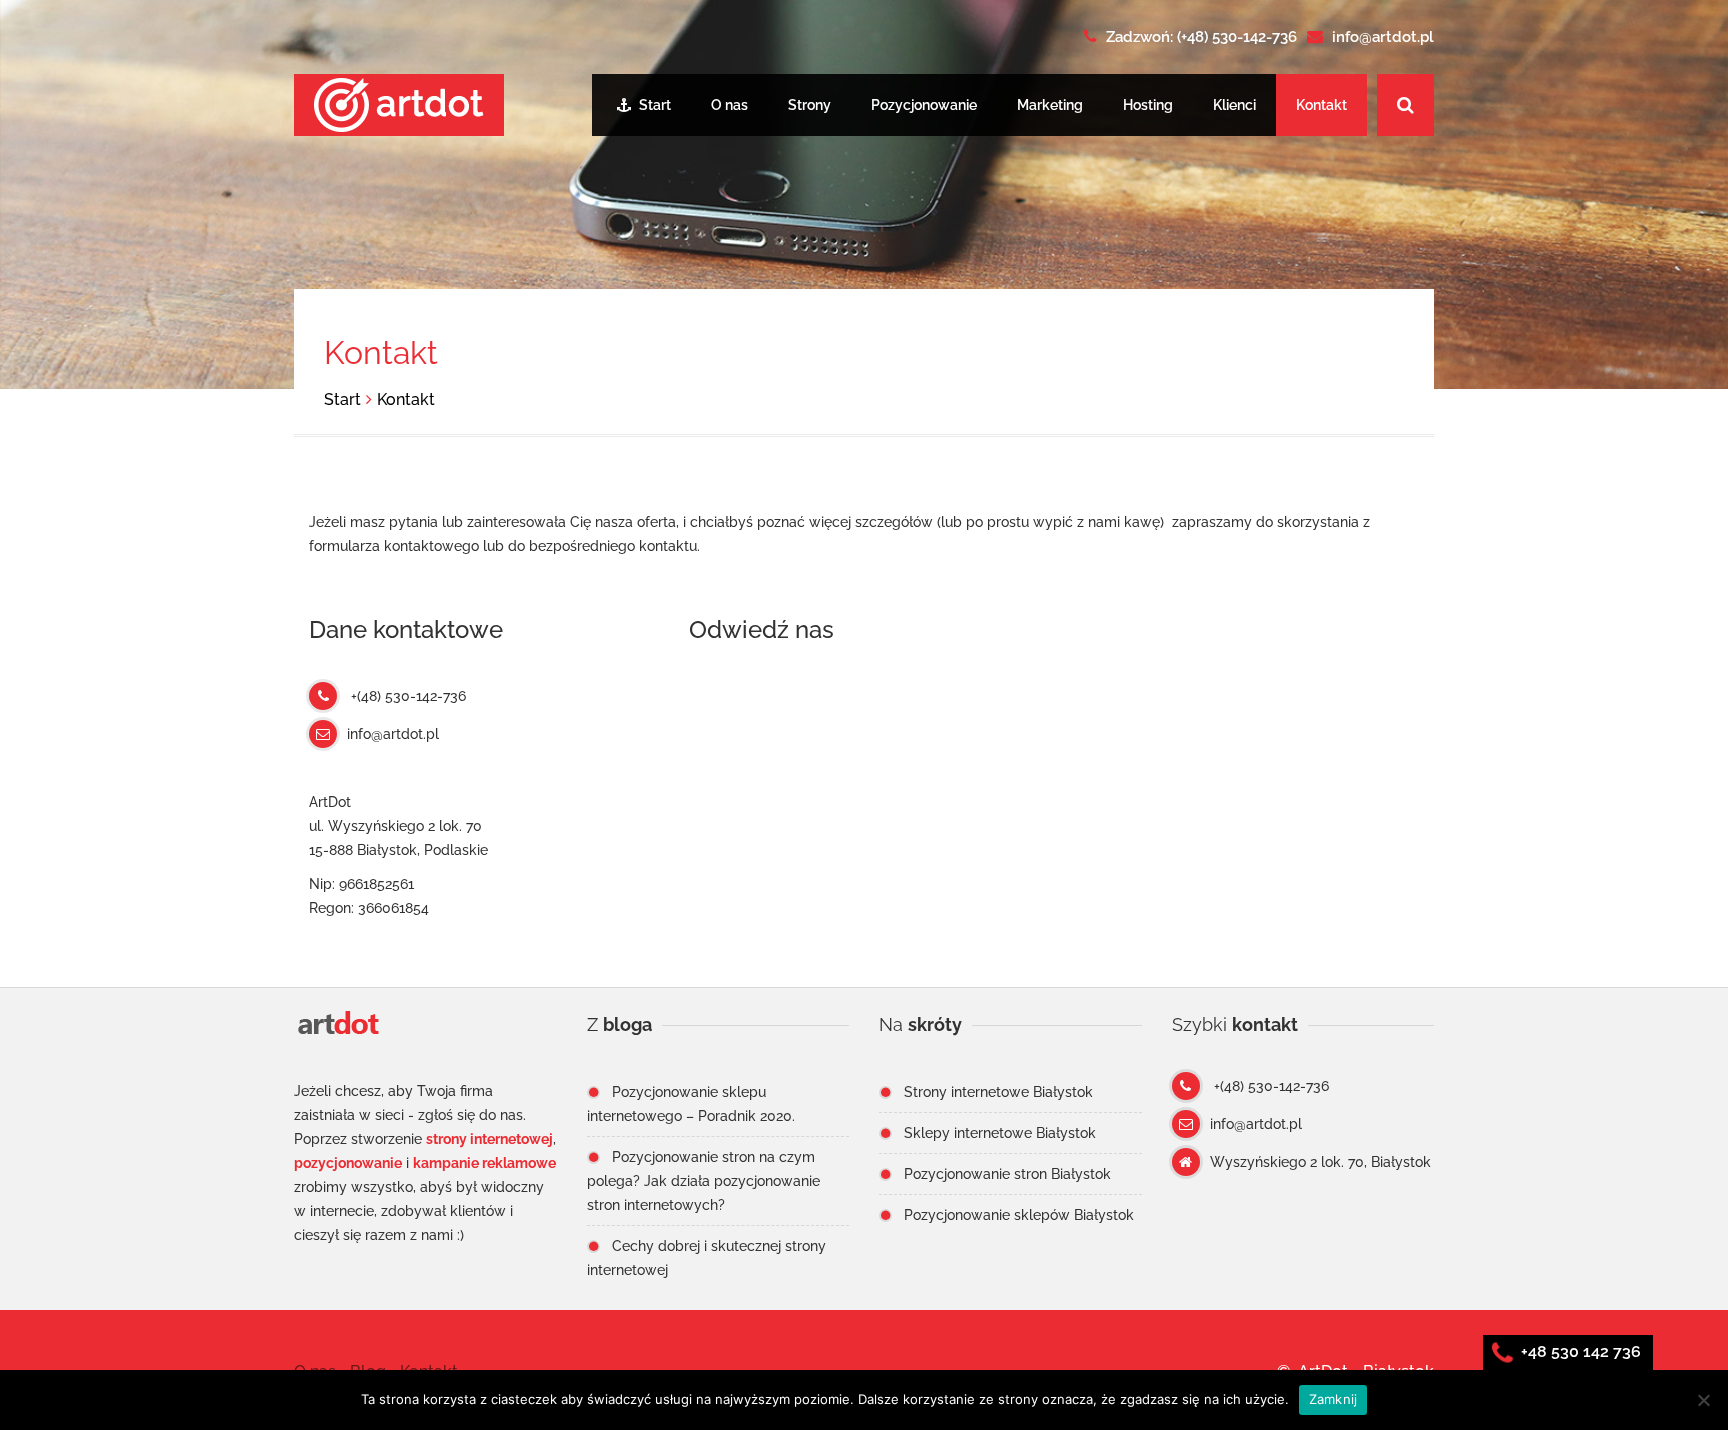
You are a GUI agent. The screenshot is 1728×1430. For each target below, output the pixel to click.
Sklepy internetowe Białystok (1000, 1133)
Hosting (1148, 105)
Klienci (1234, 105)
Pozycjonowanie (924, 105)
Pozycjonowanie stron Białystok (1007, 1174)
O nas (729, 105)
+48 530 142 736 (1579, 1351)
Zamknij (1333, 1399)
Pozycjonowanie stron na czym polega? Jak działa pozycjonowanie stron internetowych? (703, 1181)
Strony (809, 105)
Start (653, 105)
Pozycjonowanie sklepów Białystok (1019, 1215)
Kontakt (1321, 105)
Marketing (1050, 105)
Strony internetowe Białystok (998, 1092)
